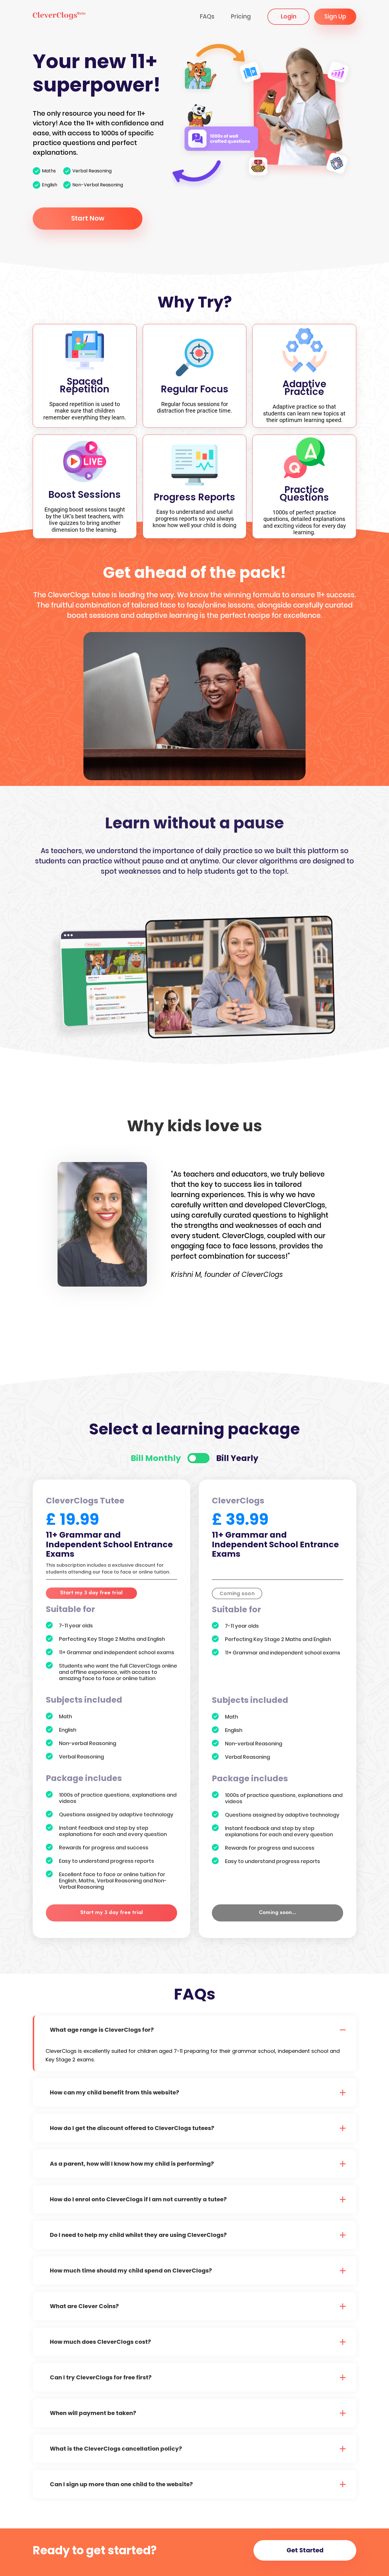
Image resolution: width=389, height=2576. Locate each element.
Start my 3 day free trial (91, 1593)
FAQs (207, 16)
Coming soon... (278, 1913)
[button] (195, 2030)
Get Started (305, 2550)
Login (289, 16)
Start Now (88, 218)
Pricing (241, 16)
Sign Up (335, 16)
